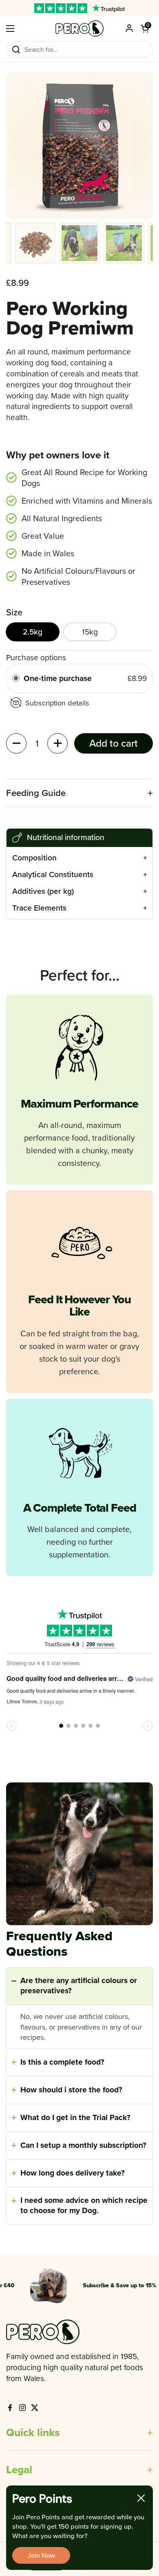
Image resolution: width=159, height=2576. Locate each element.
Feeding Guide (36, 793)
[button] (145, 29)
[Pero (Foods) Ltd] (79, 29)
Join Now (41, 2555)
